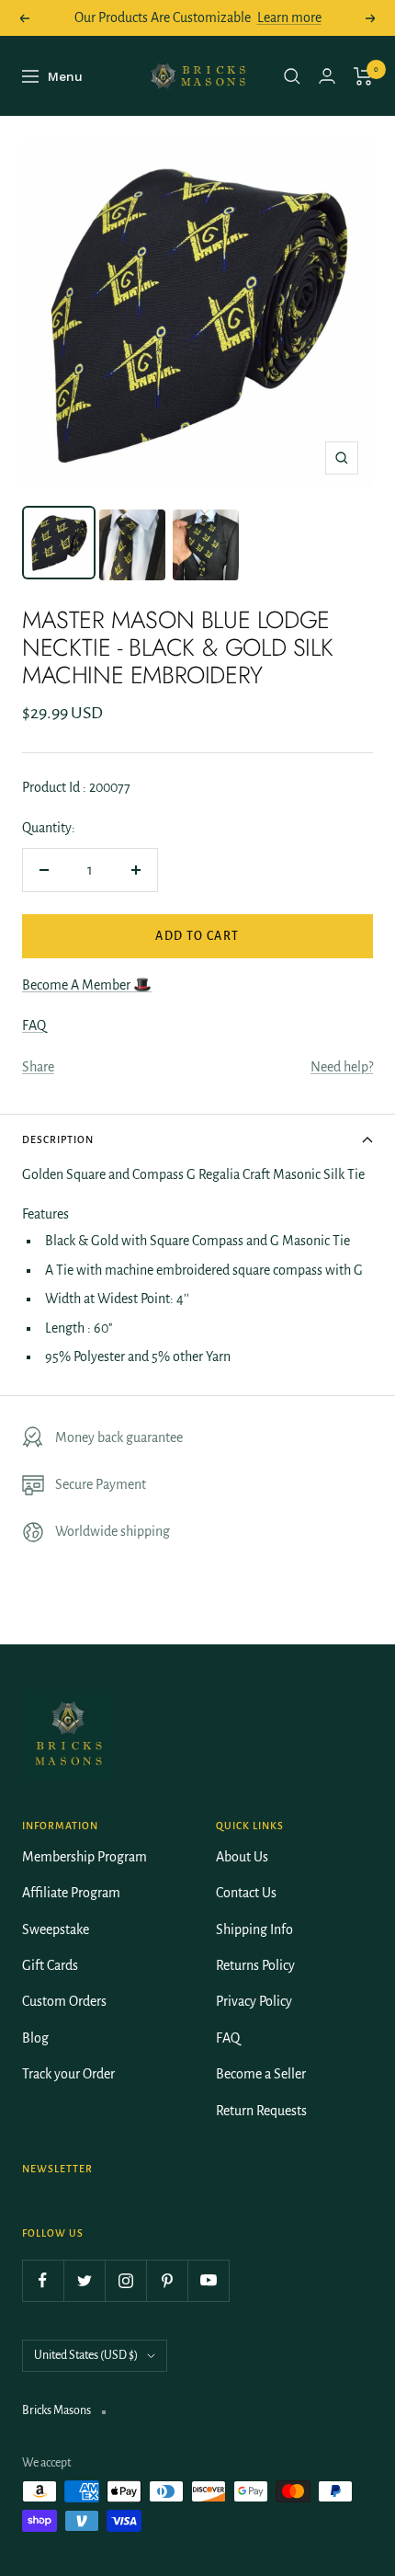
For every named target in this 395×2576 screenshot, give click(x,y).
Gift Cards (50, 1965)
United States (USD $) (86, 2355)
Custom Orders (64, 2001)
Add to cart (197, 936)
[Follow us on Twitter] (84, 2280)
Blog (35, 2038)
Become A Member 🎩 (87, 985)
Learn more (289, 17)
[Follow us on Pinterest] (167, 2280)
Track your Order (68, 2074)
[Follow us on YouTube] (208, 2280)
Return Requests (261, 2111)
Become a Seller (261, 2074)
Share (38, 1067)
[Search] (292, 76)
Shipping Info (254, 1929)
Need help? (342, 1067)
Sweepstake (56, 1929)
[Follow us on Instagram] (125, 2280)
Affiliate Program (71, 1893)
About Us (242, 1857)
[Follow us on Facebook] (43, 2280)
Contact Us (246, 1893)
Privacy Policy (254, 2001)
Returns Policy (255, 1965)
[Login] (327, 76)
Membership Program (85, 1857)
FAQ (34, 1025)
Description (58, 1139)
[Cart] (363, 76)
